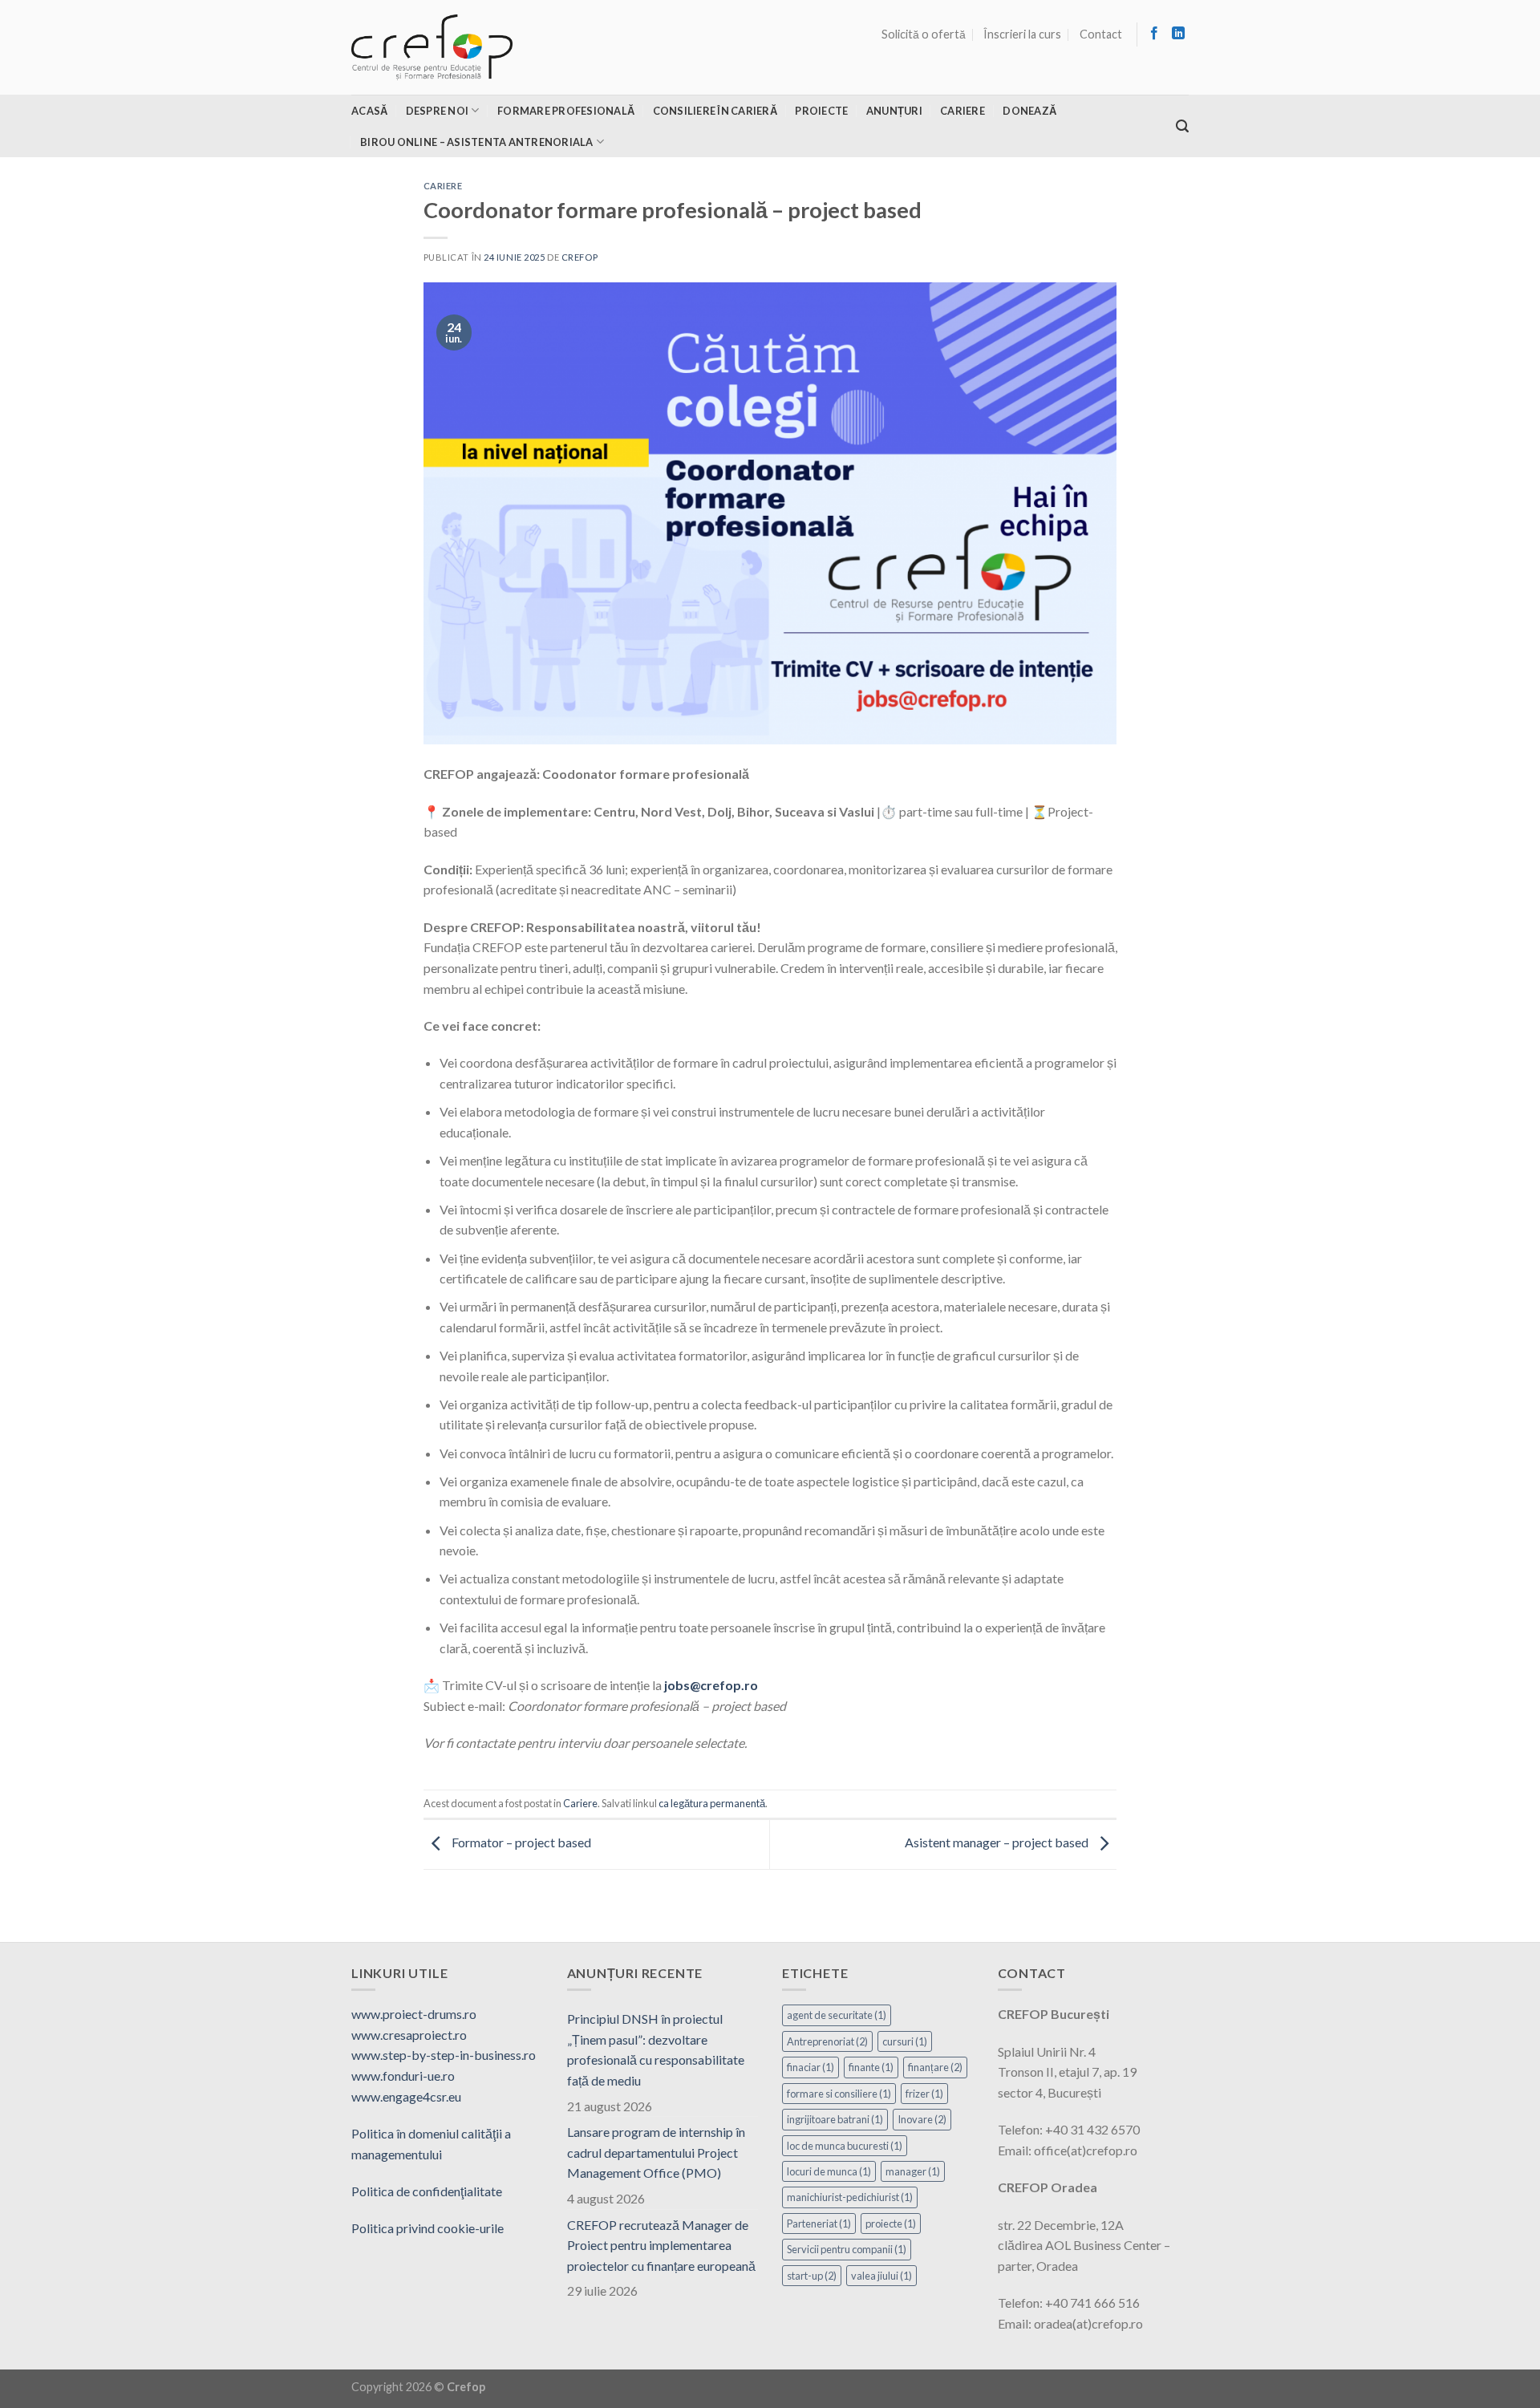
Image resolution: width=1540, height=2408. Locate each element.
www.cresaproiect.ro (409, 2035)
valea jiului (881, 2276)
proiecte (891, 2224)
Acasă (369, 111)
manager (913, 2171)
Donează (1029, 111)
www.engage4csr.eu (406, 2096)
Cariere (962, 111)
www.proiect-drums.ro (414, 2014)
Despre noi (438, 111)
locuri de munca (829, 2171)
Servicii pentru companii (847, 2249)
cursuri (905, 2041)
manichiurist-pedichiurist (850, 2197)
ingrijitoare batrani (835, 2119)
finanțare (935, 2067)
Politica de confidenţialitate (427, 2191)
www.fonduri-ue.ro (403, 2076)
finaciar (811, 2067)
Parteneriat (819, 2224)
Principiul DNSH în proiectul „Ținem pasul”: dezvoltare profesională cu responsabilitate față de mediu (656, 2049)
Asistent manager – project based (998, 1842)
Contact (1101, 34)
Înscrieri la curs (1022, 34)
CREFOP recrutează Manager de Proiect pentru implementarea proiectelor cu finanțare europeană (661, 2245)
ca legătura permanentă (712, 1803)
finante (871, 2067)
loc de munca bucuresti (845, 2146)
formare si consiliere (839, 2094)
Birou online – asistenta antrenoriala (476, 142)
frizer (924, 2094)
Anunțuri (894, 111)
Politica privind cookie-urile (428, 2228)
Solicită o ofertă (924, 34)
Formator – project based (520, 1842)
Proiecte (821, 111)
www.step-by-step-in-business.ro (444, 2055)
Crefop (580, 257)
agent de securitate (837, 2015)
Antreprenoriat (827, 2041)
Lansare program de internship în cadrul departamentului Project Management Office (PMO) (656, 2152)
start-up (812, 2276)
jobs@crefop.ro (711, 1685)
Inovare (922, 2119)
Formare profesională (566, 111)
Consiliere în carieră (715, 111)
